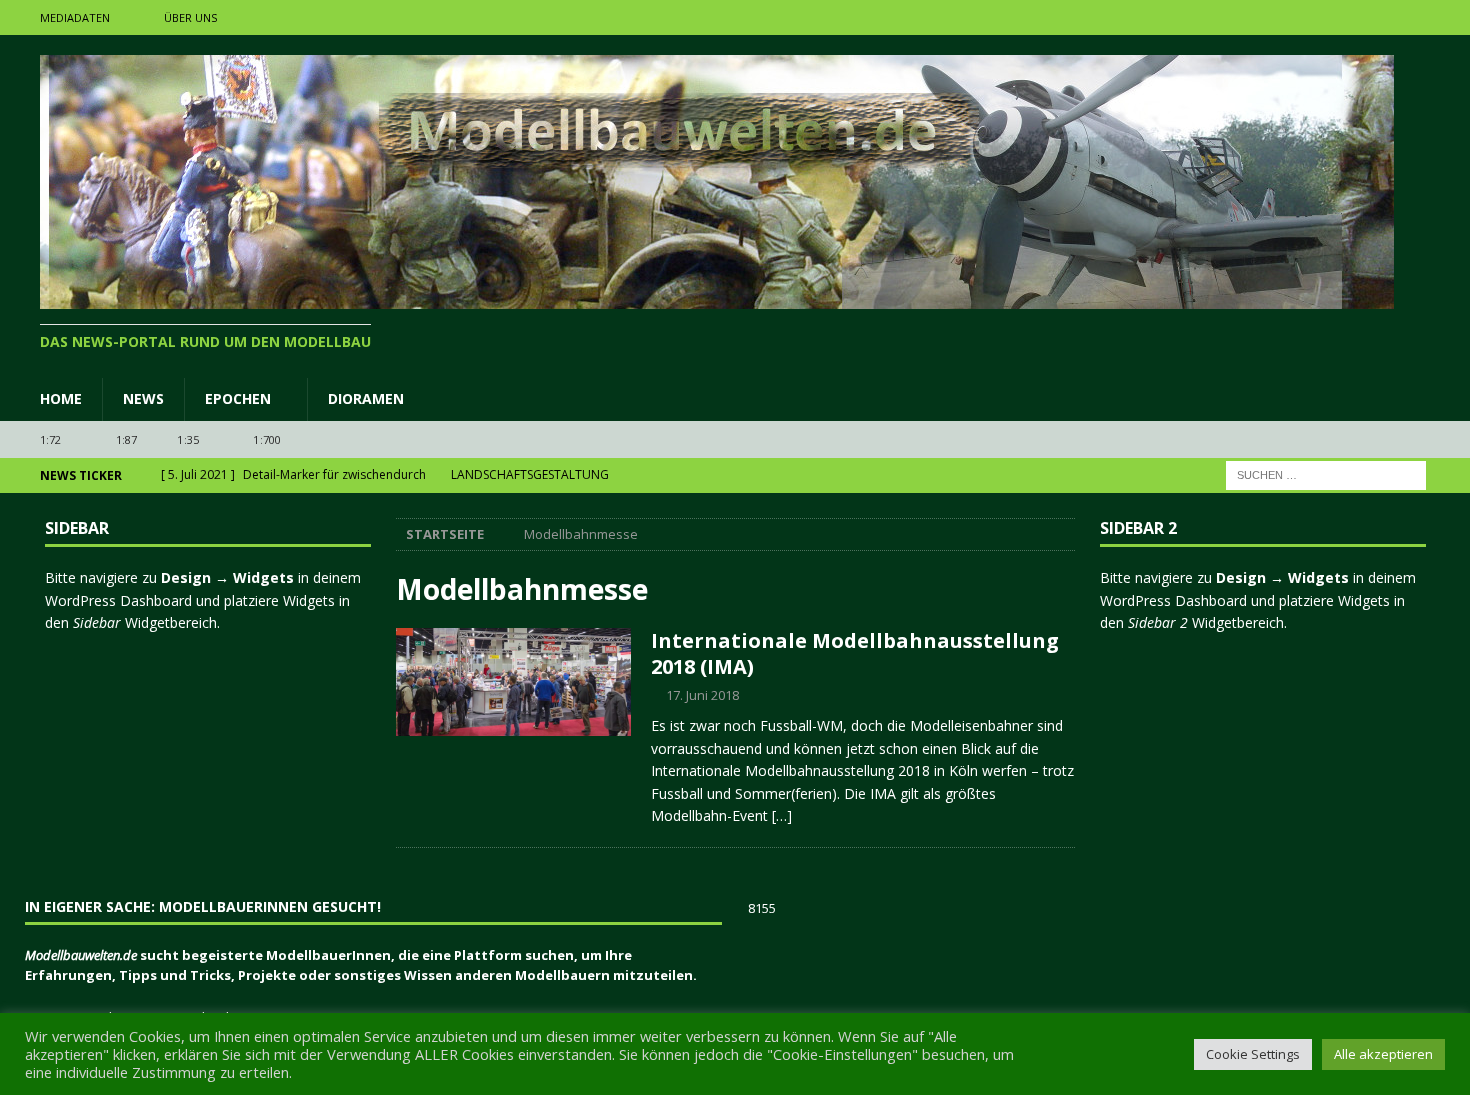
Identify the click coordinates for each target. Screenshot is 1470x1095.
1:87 (127, 439)
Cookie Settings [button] (1253, 1054)
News (143, 398)
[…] (782, 815)
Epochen (238, 398)
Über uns (190, 17)
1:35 (188, 439)
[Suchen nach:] (1326, 474)
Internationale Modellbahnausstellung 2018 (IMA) (855, 653)
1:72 (51, 439)
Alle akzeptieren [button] (1383, 1054)
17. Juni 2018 (702, 695)
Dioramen (366, 398)
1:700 (267, 439)
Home (61, 398)
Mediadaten (75, 17)
